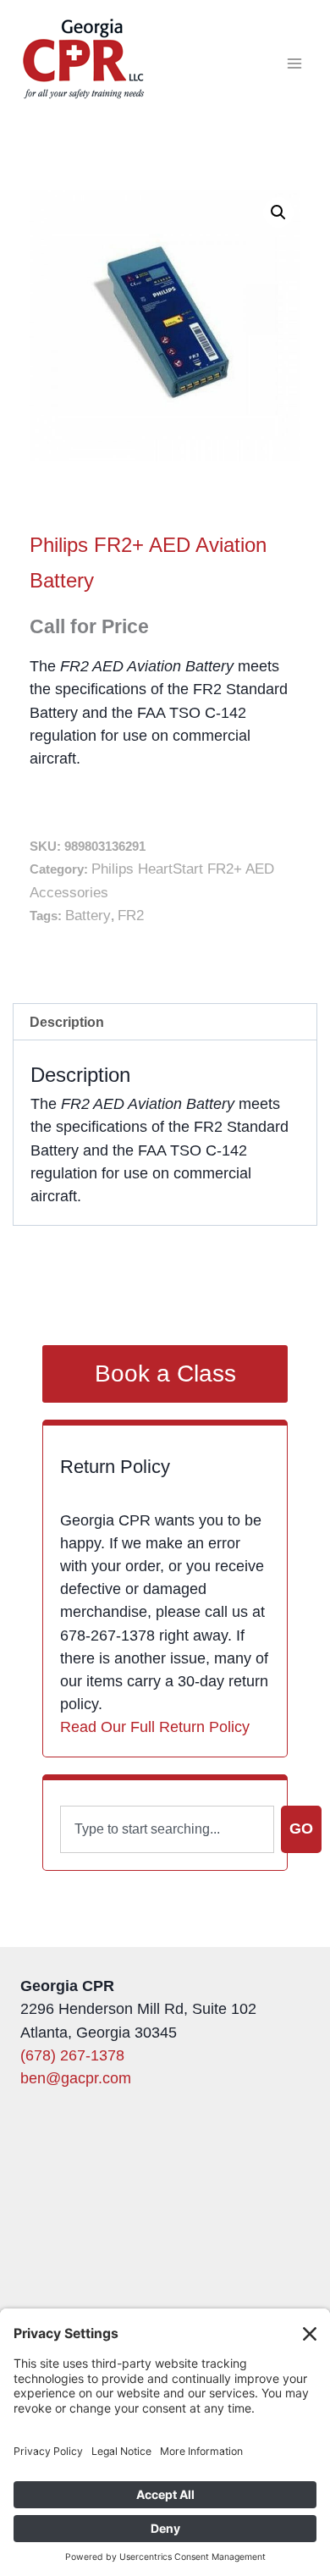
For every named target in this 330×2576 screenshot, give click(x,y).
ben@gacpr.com (76, 2078)
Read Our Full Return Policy (155, 1727)
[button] (278, 212)
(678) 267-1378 (72, 2055)
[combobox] (167, 1829)
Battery (88, 916)
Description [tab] (67, 1022)
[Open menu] (294, 63)
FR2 (131, 916)
